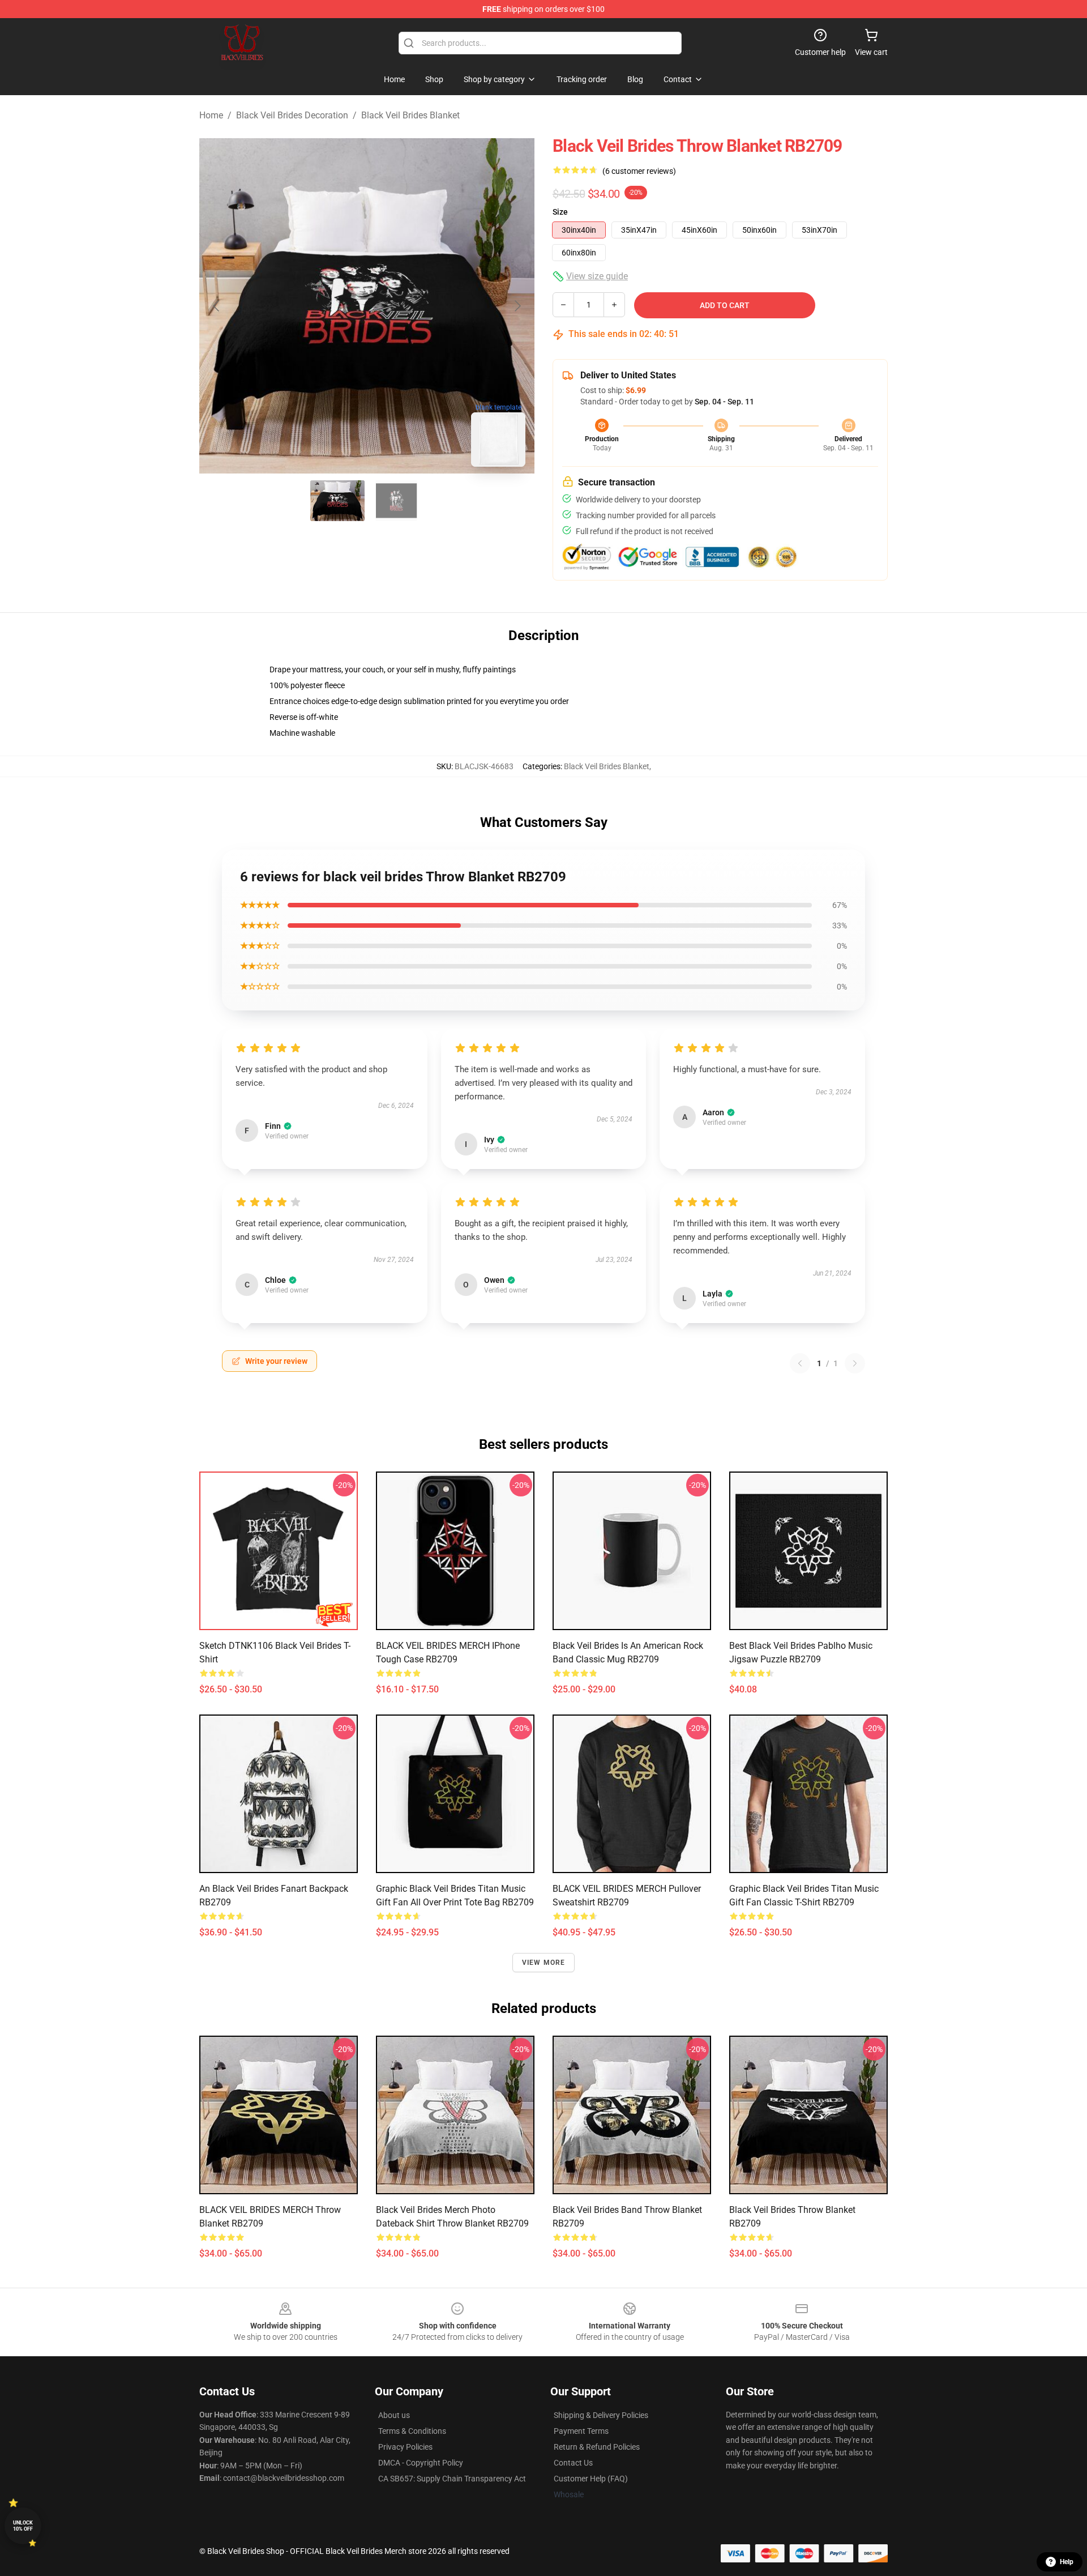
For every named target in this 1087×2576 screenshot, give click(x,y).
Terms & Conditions (412, 2431)
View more (544, 1963)
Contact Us (573, 2463)
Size (560, 212)
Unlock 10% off (23, 2526)
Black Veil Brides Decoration (292, 115)
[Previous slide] (217, 306)
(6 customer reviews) (639, 171)
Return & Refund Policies (597, 2447)
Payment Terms (581, 2431)
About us (394, 2415)
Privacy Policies (405, 2447)
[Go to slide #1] (337, 501)
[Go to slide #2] (396, 501)
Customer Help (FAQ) (591, 2479)
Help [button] (1067, 2562)
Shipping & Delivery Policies (601, 2415)
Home (211, 115)
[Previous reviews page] (800, 1363)
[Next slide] (517, 306)
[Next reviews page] (855, 1363)
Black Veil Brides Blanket (410, 115)
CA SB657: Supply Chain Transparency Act (452, 2479)
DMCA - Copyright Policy (421, 2463)
